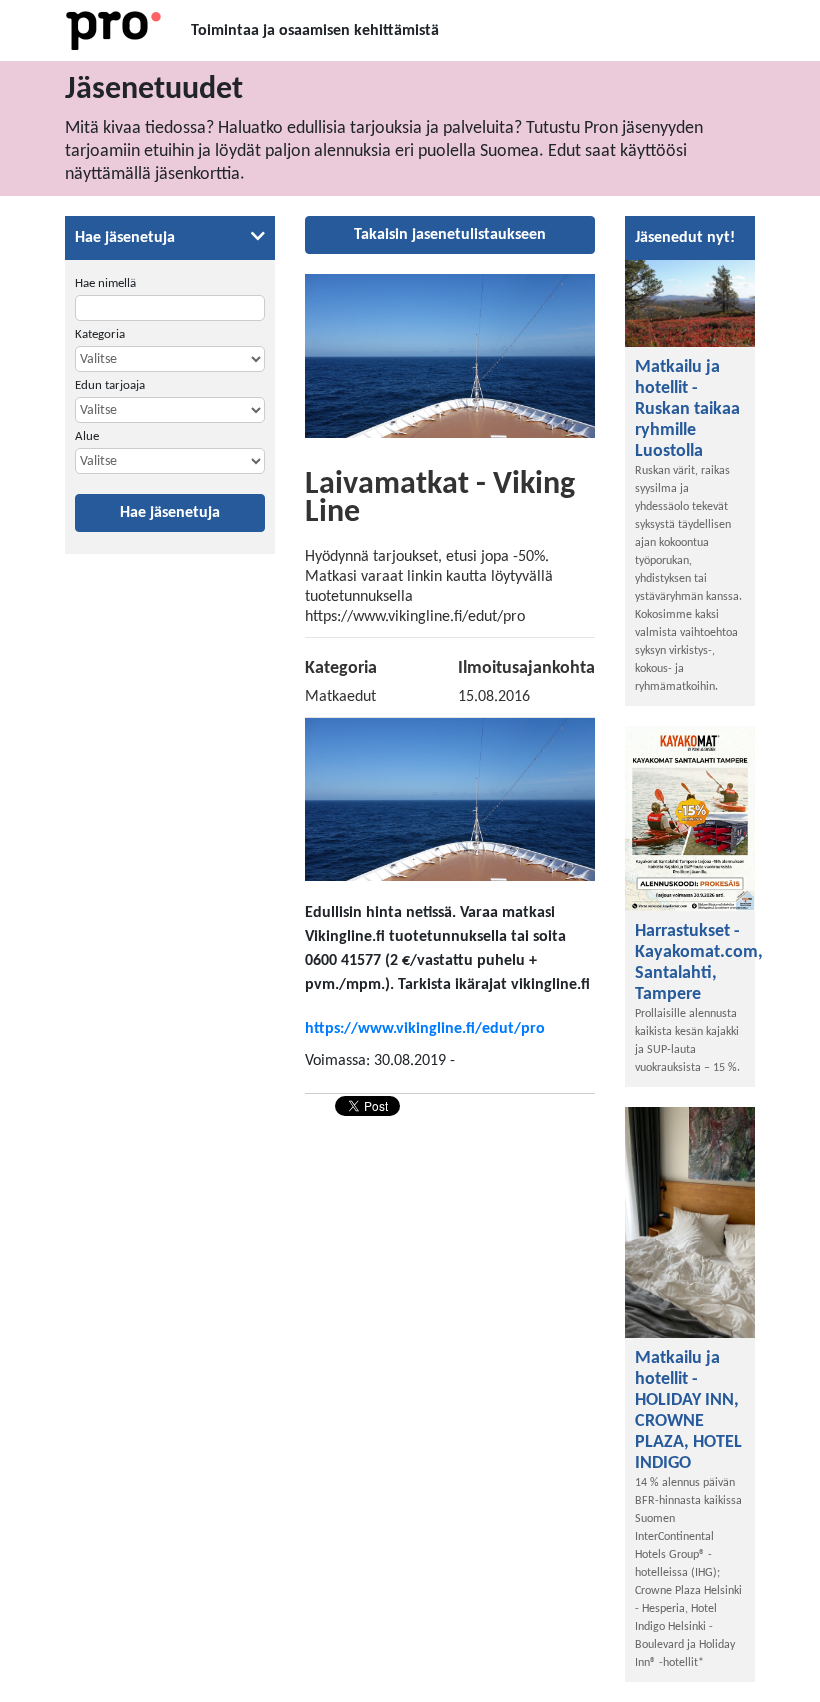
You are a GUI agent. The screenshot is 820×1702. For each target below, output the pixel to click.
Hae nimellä (105, 283)
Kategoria (100, 334)
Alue (87, 436)
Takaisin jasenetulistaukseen (450, 235)
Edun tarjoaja (110, 385)
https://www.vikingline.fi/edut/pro (425, 1029)
